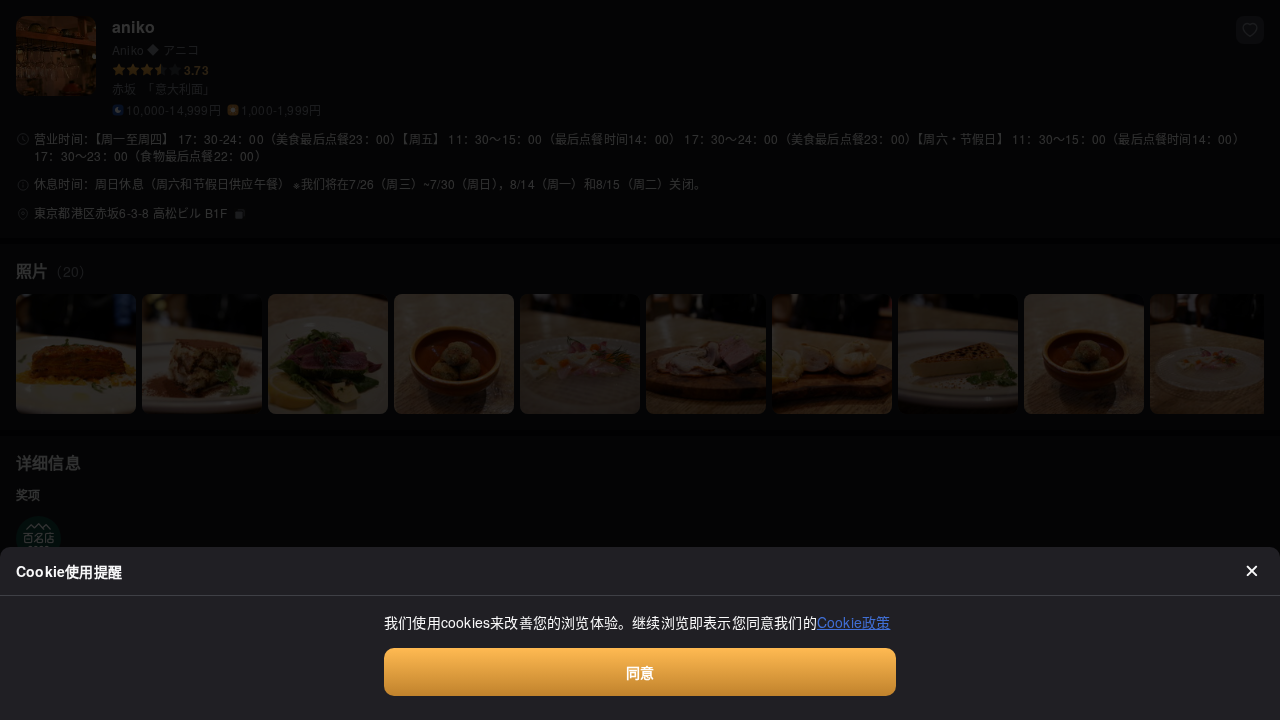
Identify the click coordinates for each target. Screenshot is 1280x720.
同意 (640, 672)
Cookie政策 (854, 622)
